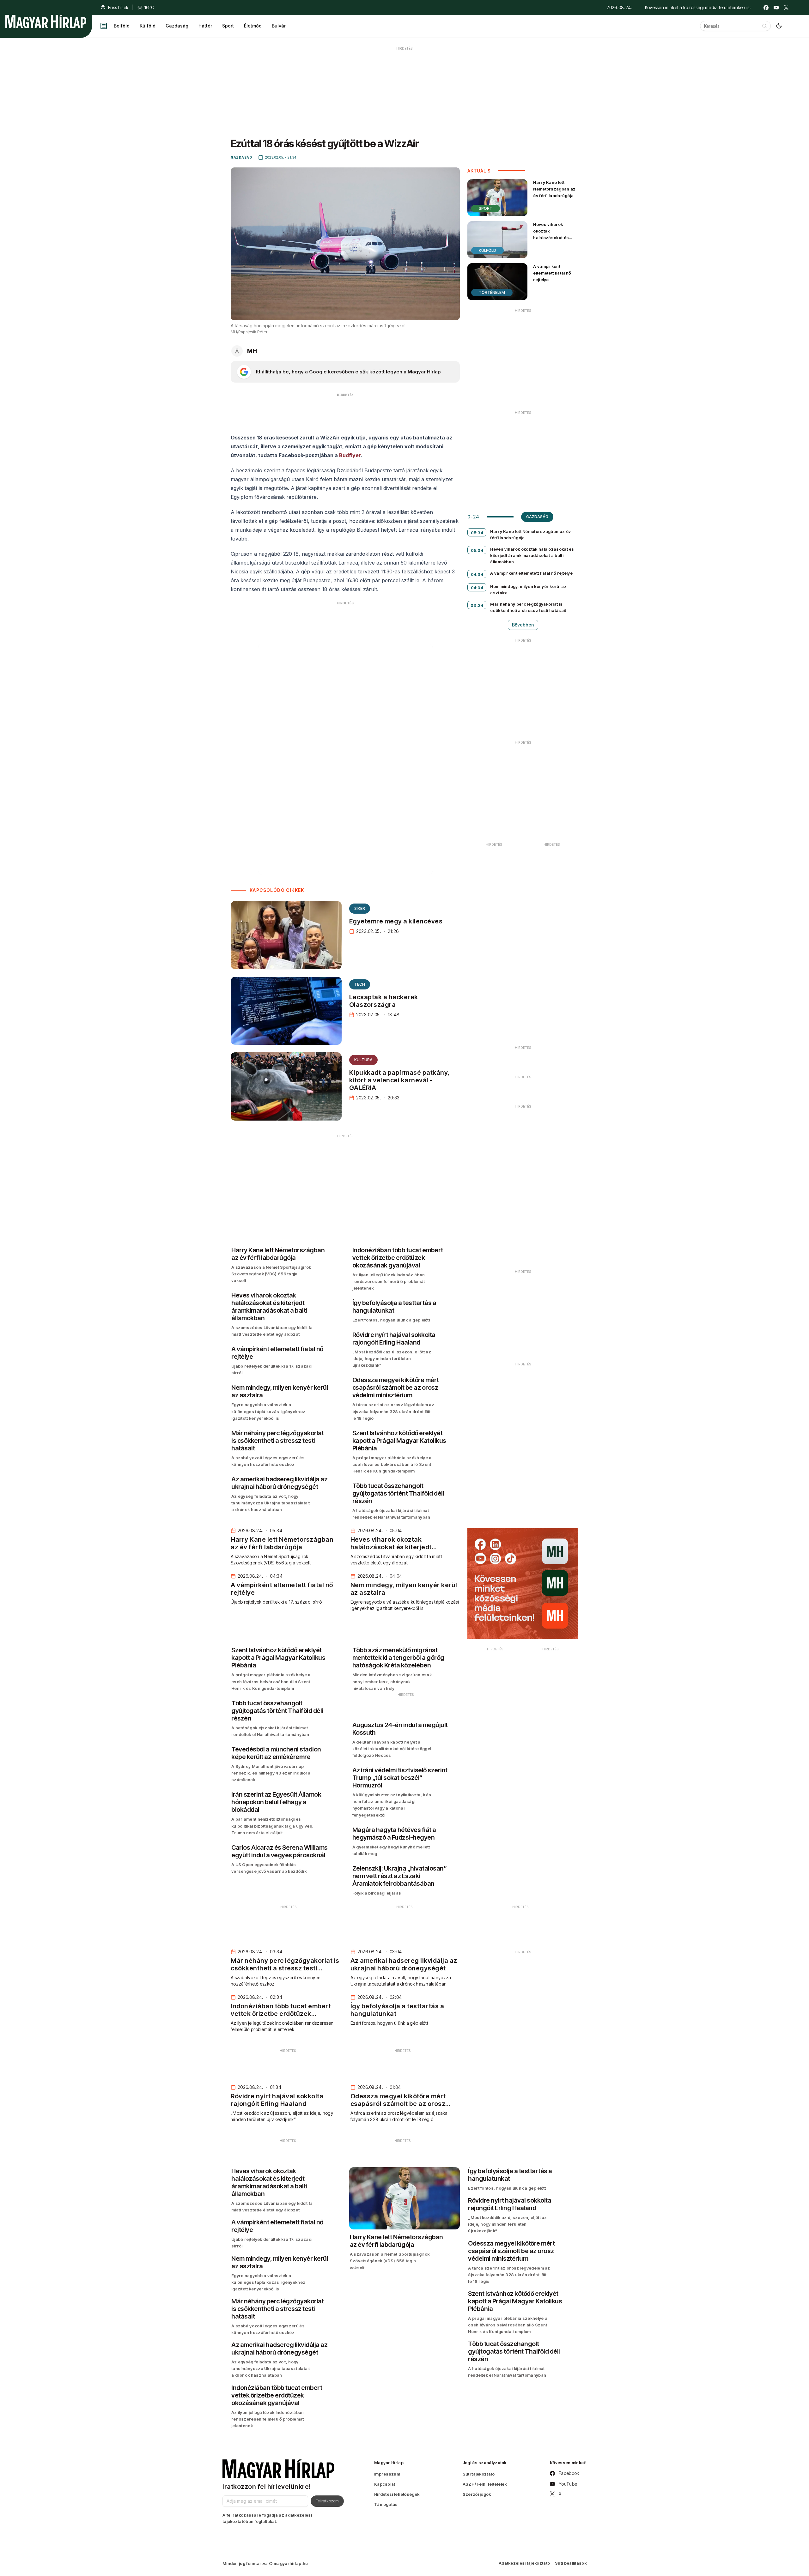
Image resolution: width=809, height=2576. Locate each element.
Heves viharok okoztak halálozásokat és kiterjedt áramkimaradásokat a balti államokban (554, 241)
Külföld (148, 26)
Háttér (205, 26)
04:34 (477, 574)
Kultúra (363, 1060)
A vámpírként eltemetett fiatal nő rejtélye (552, 273)
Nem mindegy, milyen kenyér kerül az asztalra (528, 590)
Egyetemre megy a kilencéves (396, 921)
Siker (360, 908)
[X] (786, 8)
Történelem (492, 292)
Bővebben (523, 625)
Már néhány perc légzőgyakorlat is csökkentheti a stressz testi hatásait (528, 607)
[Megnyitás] (104, 26)
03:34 (477, 605)
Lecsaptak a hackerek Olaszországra (384, 1001)
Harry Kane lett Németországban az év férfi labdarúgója (554, 189)
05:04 (477, 550)
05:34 (477, 533)
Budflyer (350, 455)
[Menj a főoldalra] (46, 21)
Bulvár (279, 26)
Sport (228, 26)
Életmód (253, 26)
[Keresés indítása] (764, 26)
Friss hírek (118, 7)
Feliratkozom (327, 2501)
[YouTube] (776, 8)
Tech (360, 984)
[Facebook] (766, 8)
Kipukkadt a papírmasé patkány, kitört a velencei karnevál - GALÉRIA (399, 1080)
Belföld (122, 26)
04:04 (477, 588)
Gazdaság (177, 26)
